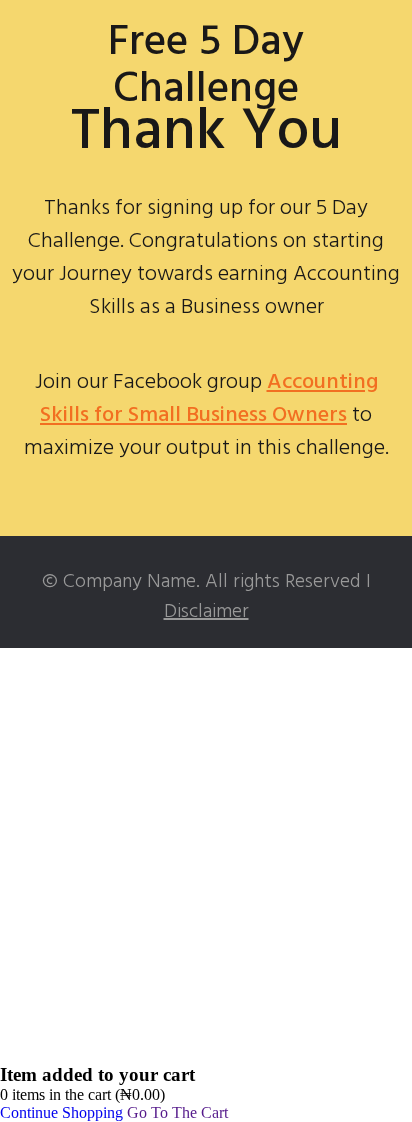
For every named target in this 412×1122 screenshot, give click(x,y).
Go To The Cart (177, 1112)
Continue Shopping (61, 1112)
